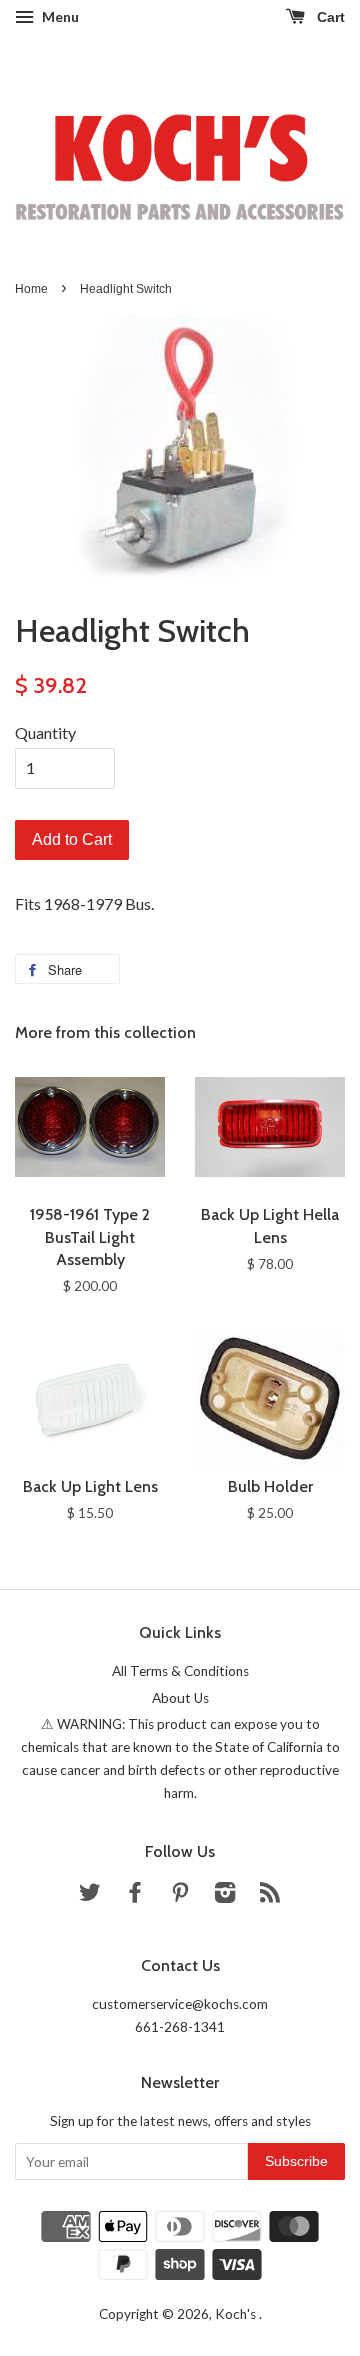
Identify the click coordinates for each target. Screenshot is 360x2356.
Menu (59, 16)
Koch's (237, 2314)
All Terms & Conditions (180, 1671)
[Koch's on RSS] (270, 1896)
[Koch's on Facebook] (135, 1896)
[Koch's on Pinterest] (180, 1896)
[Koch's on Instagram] (225, 1896)
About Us (180, 1698)
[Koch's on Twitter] (90, 1896)
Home (31, 289)
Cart (329, 17)
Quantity (45, 732)
